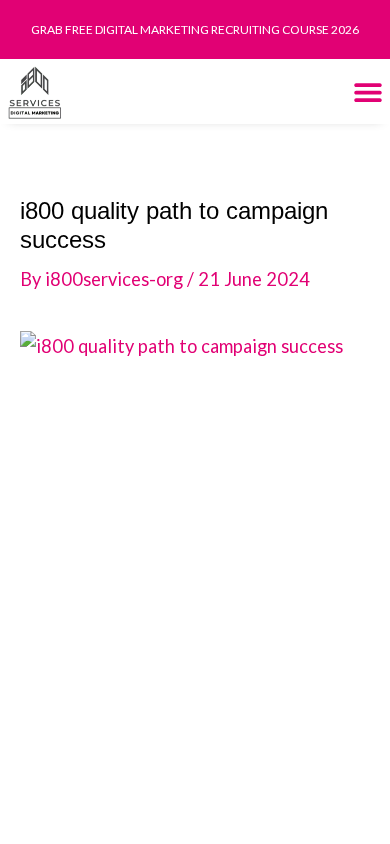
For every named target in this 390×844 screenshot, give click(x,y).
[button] (367, 91)
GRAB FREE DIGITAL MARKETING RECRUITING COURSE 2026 (195, 29)
